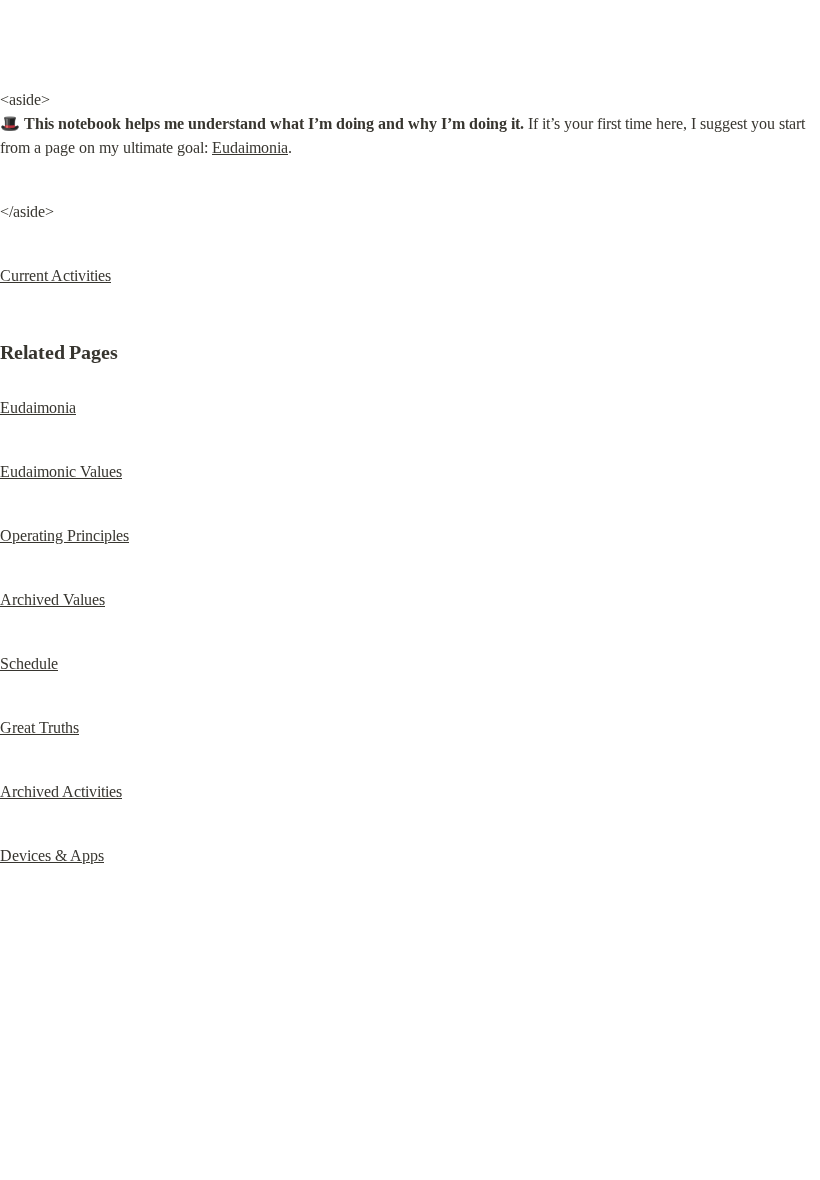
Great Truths (39, 727)
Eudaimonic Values (61, 471)
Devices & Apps (52, 855)
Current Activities (55, 275)
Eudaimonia (250, 147)
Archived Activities (61, 791)
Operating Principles (64, 535)
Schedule (29, 663)
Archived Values (52, 599)
